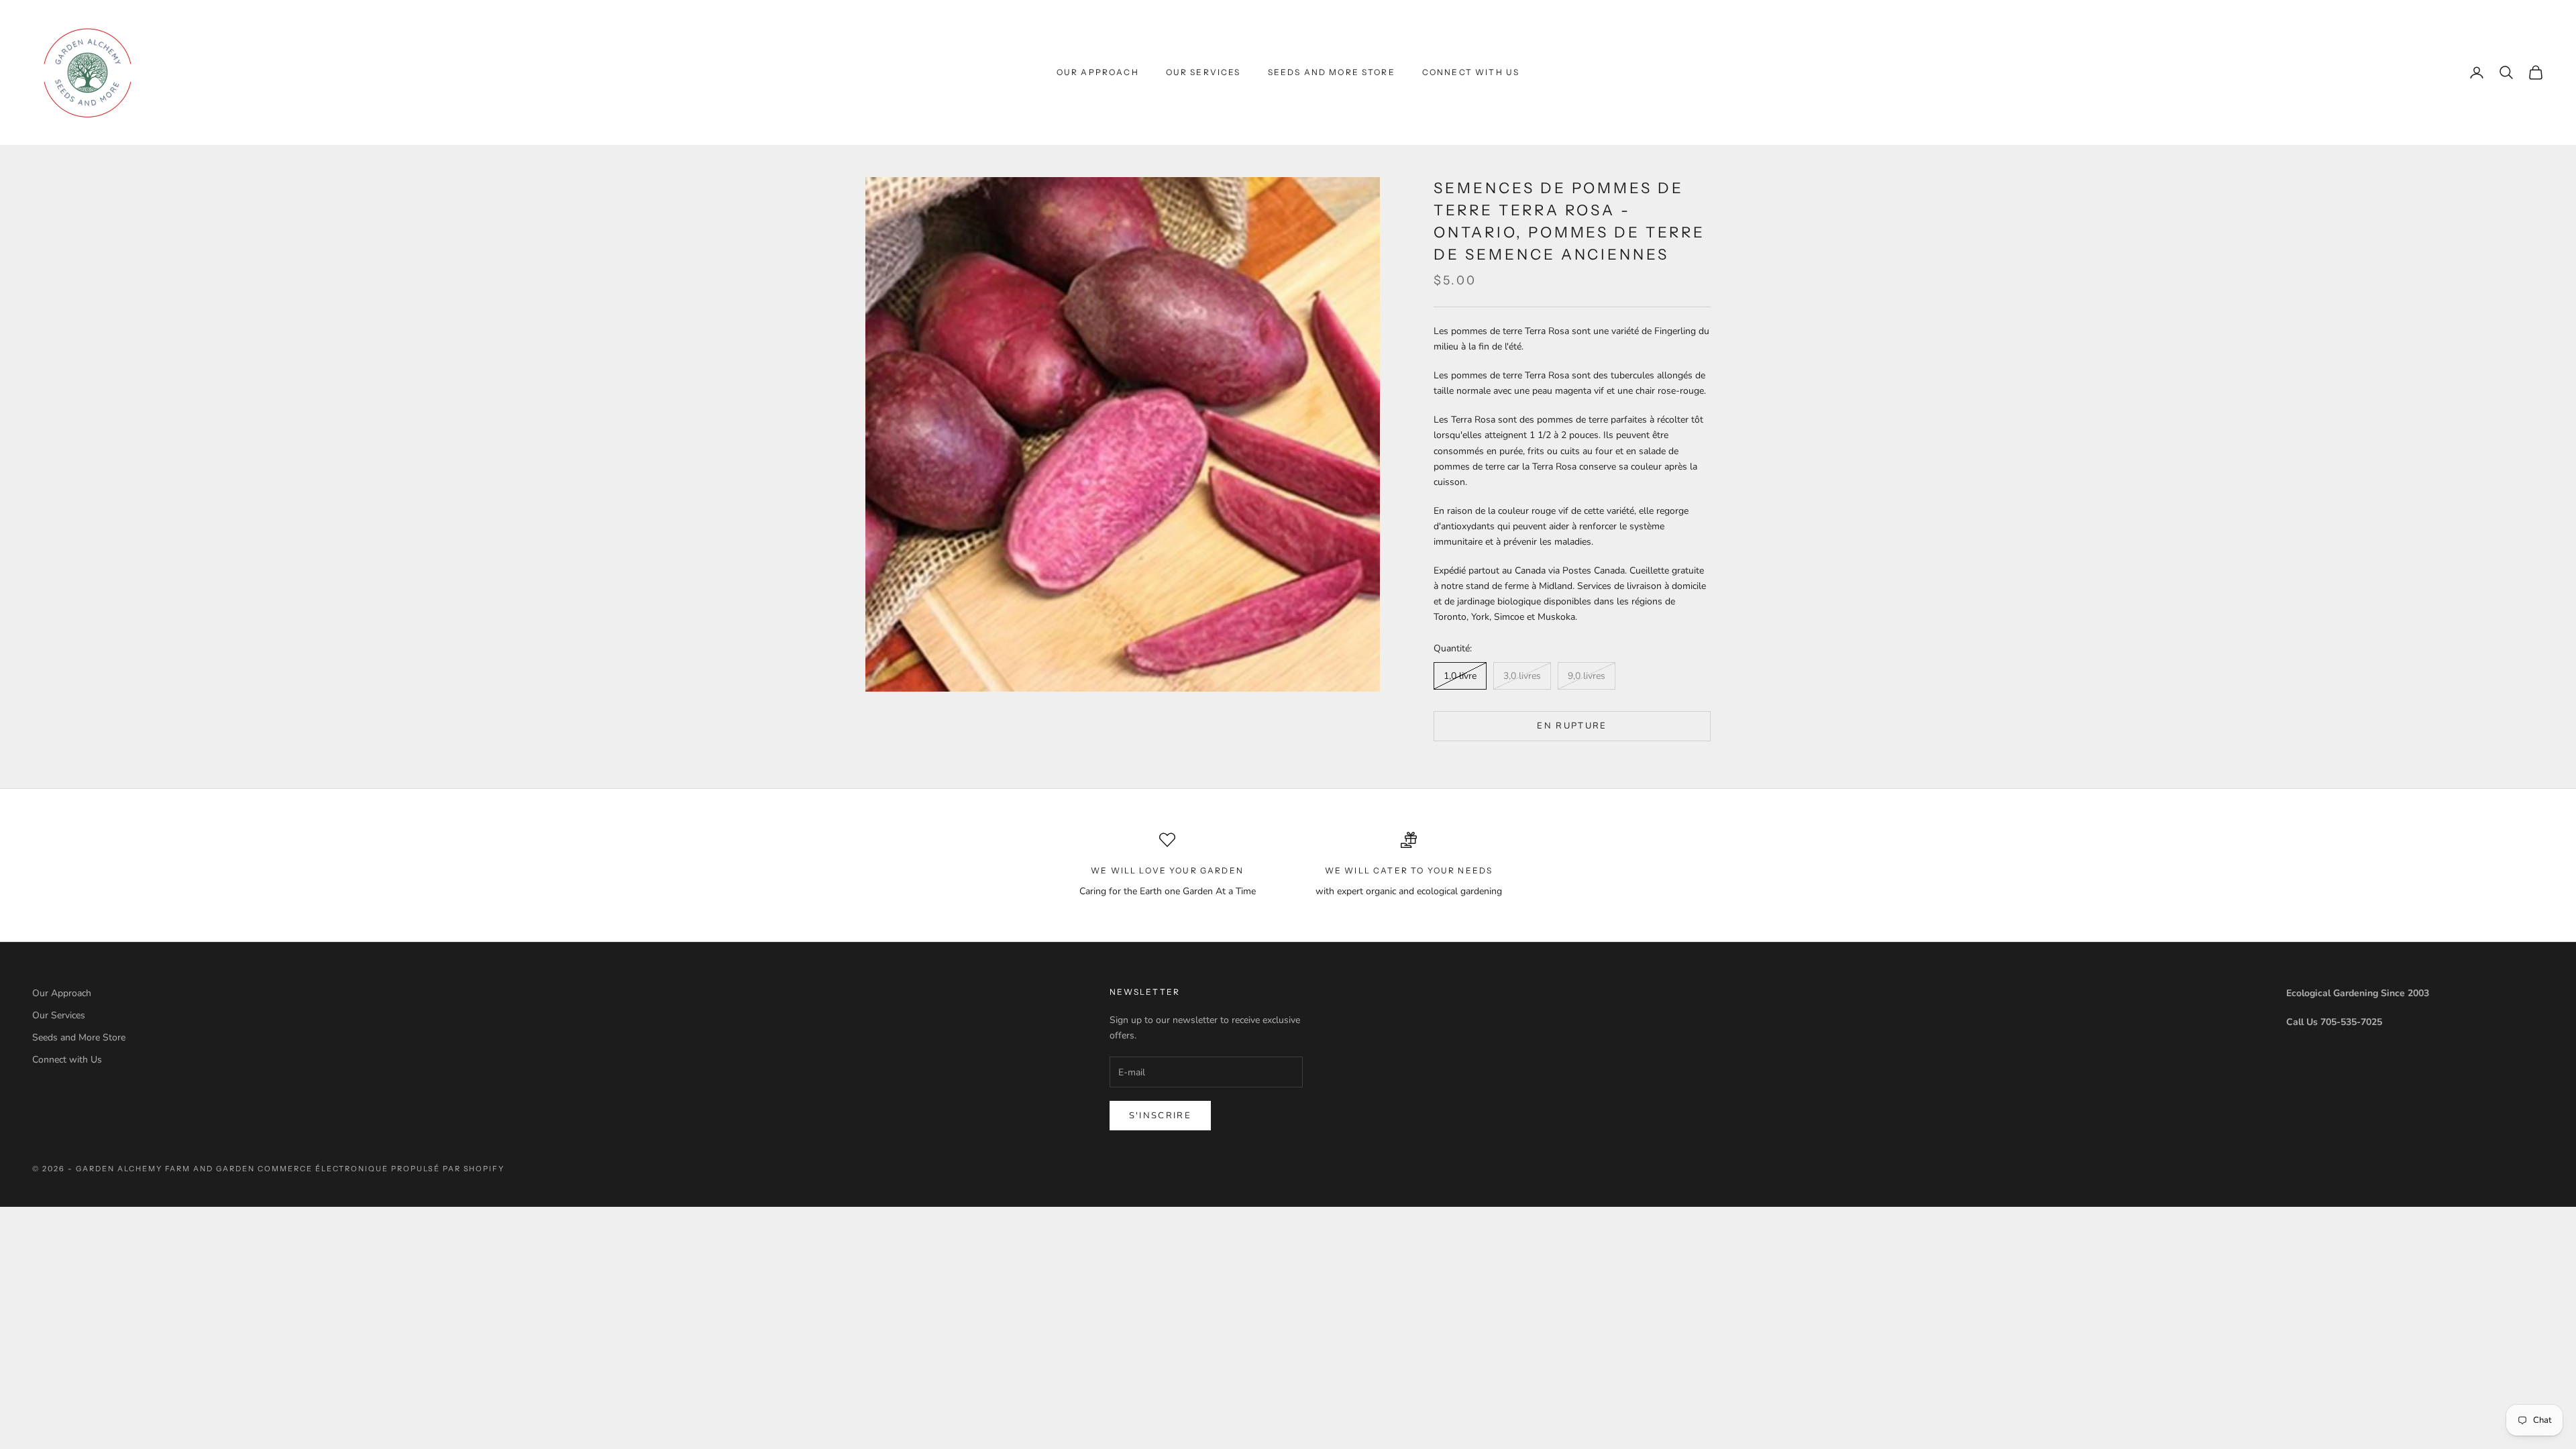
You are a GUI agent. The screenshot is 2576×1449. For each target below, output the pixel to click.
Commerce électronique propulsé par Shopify (381, 1169)
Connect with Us (1471, 72)
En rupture (1572, 726)
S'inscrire (1160, 1116)
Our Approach (1098, 72)
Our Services (1203, 72)
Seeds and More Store (1332, 72)
